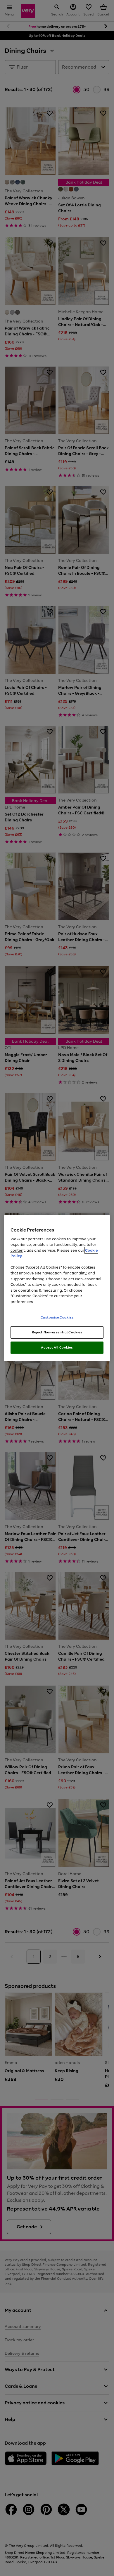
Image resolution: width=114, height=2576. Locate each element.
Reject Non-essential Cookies (57, 1332)
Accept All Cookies (57, 1347)
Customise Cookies (57, 1317)
